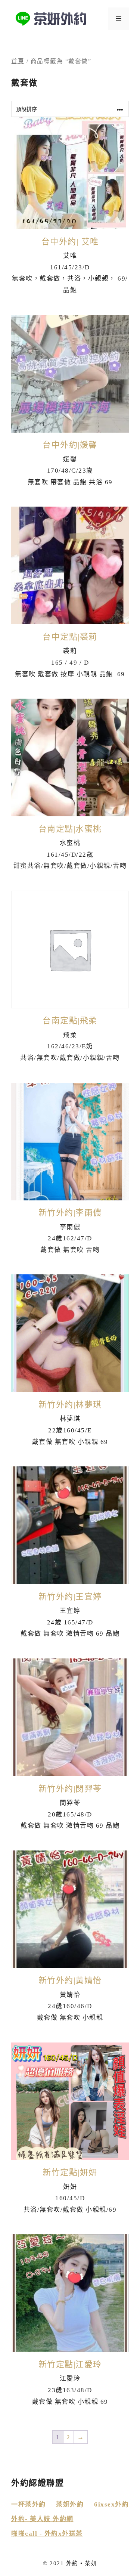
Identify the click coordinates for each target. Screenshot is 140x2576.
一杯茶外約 (29, 2504)
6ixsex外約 (111, 2504)
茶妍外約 (70, 2504)
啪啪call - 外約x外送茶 (47, 2534)
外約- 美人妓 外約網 (42, 2519)
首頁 (18, 61)
